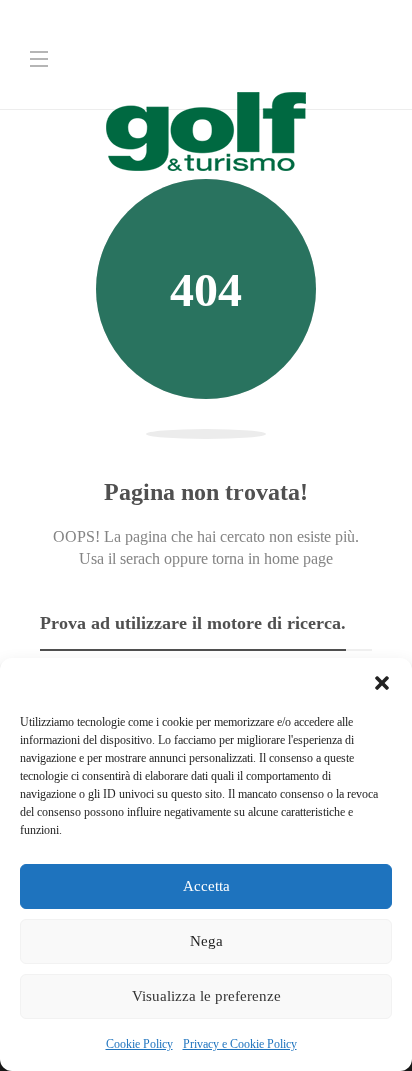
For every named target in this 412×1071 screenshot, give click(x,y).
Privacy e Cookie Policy (240, 1044)
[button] (382, 683)
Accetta (206, 886)
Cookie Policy (139, 1044)
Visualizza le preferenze (206, 996)
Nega (206, 941)
